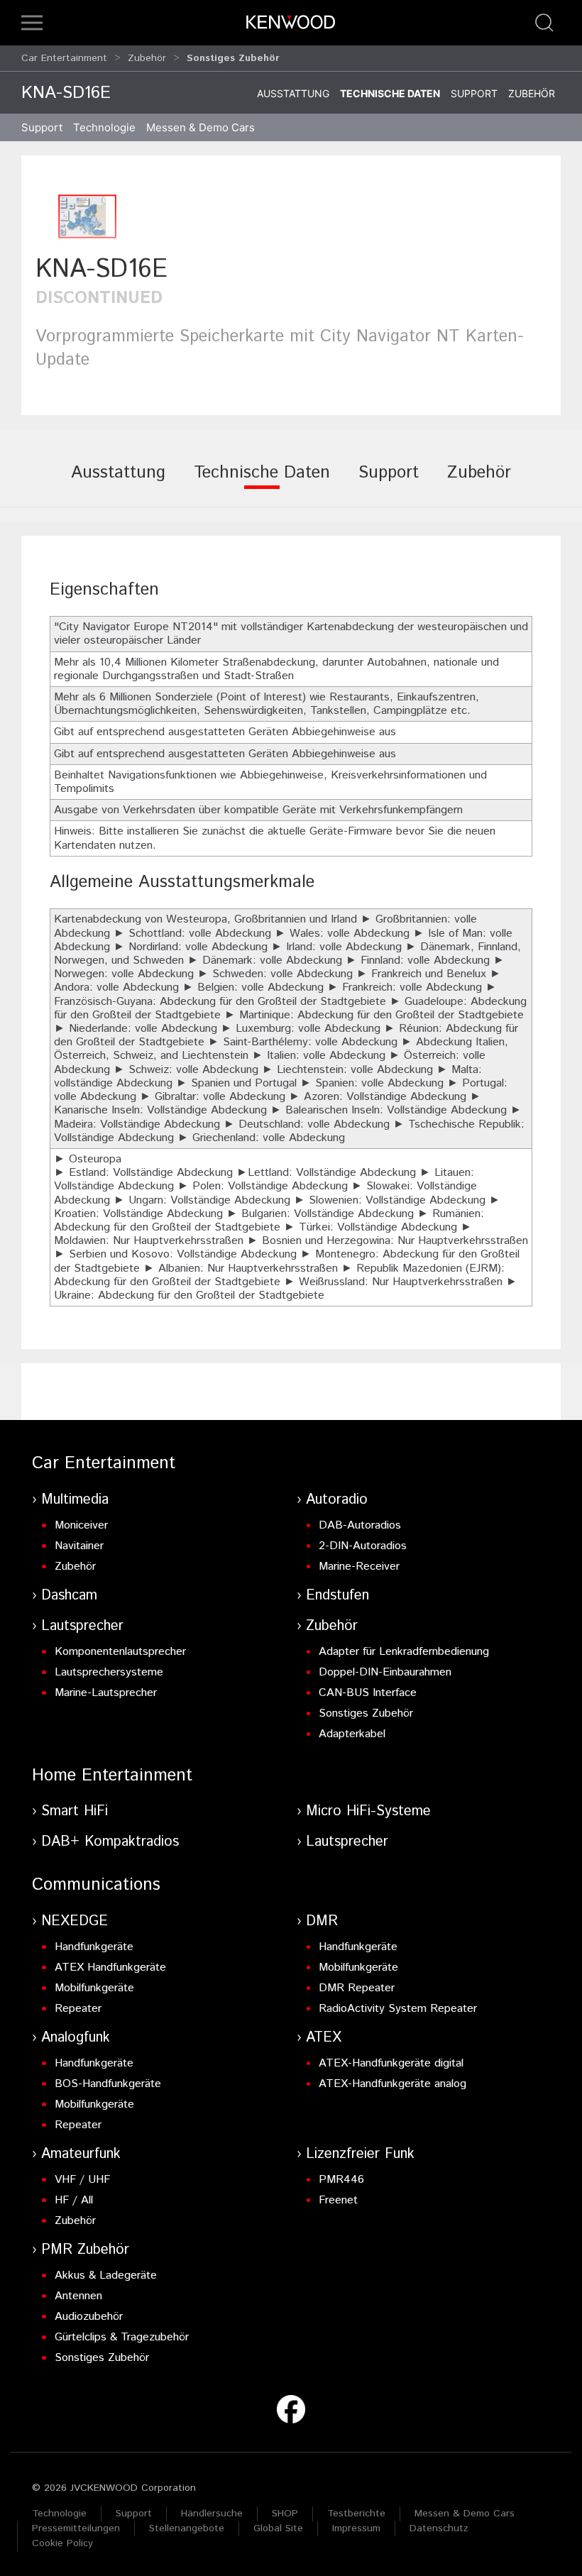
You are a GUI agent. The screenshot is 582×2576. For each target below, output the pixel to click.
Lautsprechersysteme (109, 1672)
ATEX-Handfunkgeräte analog (392, 2084)
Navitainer (79, 1546)
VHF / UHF (82, 2180)
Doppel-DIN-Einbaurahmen (385, 1672)
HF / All (74, 2200)
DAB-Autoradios (360, 1525)
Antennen (78, 2296)
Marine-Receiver (359, 1567)
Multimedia (75, 1500)
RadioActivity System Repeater (398, 2009)
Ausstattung (293, 93)
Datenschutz (439, 2528)
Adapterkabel (352, 1734)
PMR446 (341, 2180)
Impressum (356, 2528)
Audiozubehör (89, 2317)
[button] (32, 23)
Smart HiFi (75, 1811)
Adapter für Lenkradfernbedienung (404, 1652)
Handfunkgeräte (94, 1947)
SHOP (285, 2514)
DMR (322, 1921)
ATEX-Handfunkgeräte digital (391, 2063)
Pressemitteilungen (76, 2528)
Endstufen (337, 1596)
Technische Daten (390, 93)
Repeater (78, 2009)
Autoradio (337, 1500)
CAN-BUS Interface (368, 1693)
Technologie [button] (104, 127)
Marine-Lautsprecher (106, 1693)
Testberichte (356, 2514)
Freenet (338, 2200)
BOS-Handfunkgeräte (108, 2084)
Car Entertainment (64, 58)
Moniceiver (81, 1525)
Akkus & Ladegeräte (106, 2275)
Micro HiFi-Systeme (368, 1811)
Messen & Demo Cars (465, 2514)
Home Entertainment (112, 1776)
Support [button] (42, 127)
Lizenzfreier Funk (360, 2154)
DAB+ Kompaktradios (110, 1842)
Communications (96, 1885)
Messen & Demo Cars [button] (201, 127)
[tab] (118, 483)
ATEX (324, 2038)
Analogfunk (76, 2038)
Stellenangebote (187, 2528)
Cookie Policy (62, 2543)
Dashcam (69, 1596)
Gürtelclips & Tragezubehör (122, 2337)
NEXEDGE (75, 1921)
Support (474, 93)
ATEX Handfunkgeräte (110, 1967)
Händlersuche (212, 2514)
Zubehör (147, 58)
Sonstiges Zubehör (366, 1713)
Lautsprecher (82, 1626)
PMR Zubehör (85, 2250)
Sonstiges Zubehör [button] (233, 58)
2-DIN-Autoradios (363, 1546)
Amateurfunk (81, 2154)
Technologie (59, 2514)
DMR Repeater (357, 1988)
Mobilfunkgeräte (94, 1988)
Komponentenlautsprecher (120, 1652)
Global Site (278, 2528)
